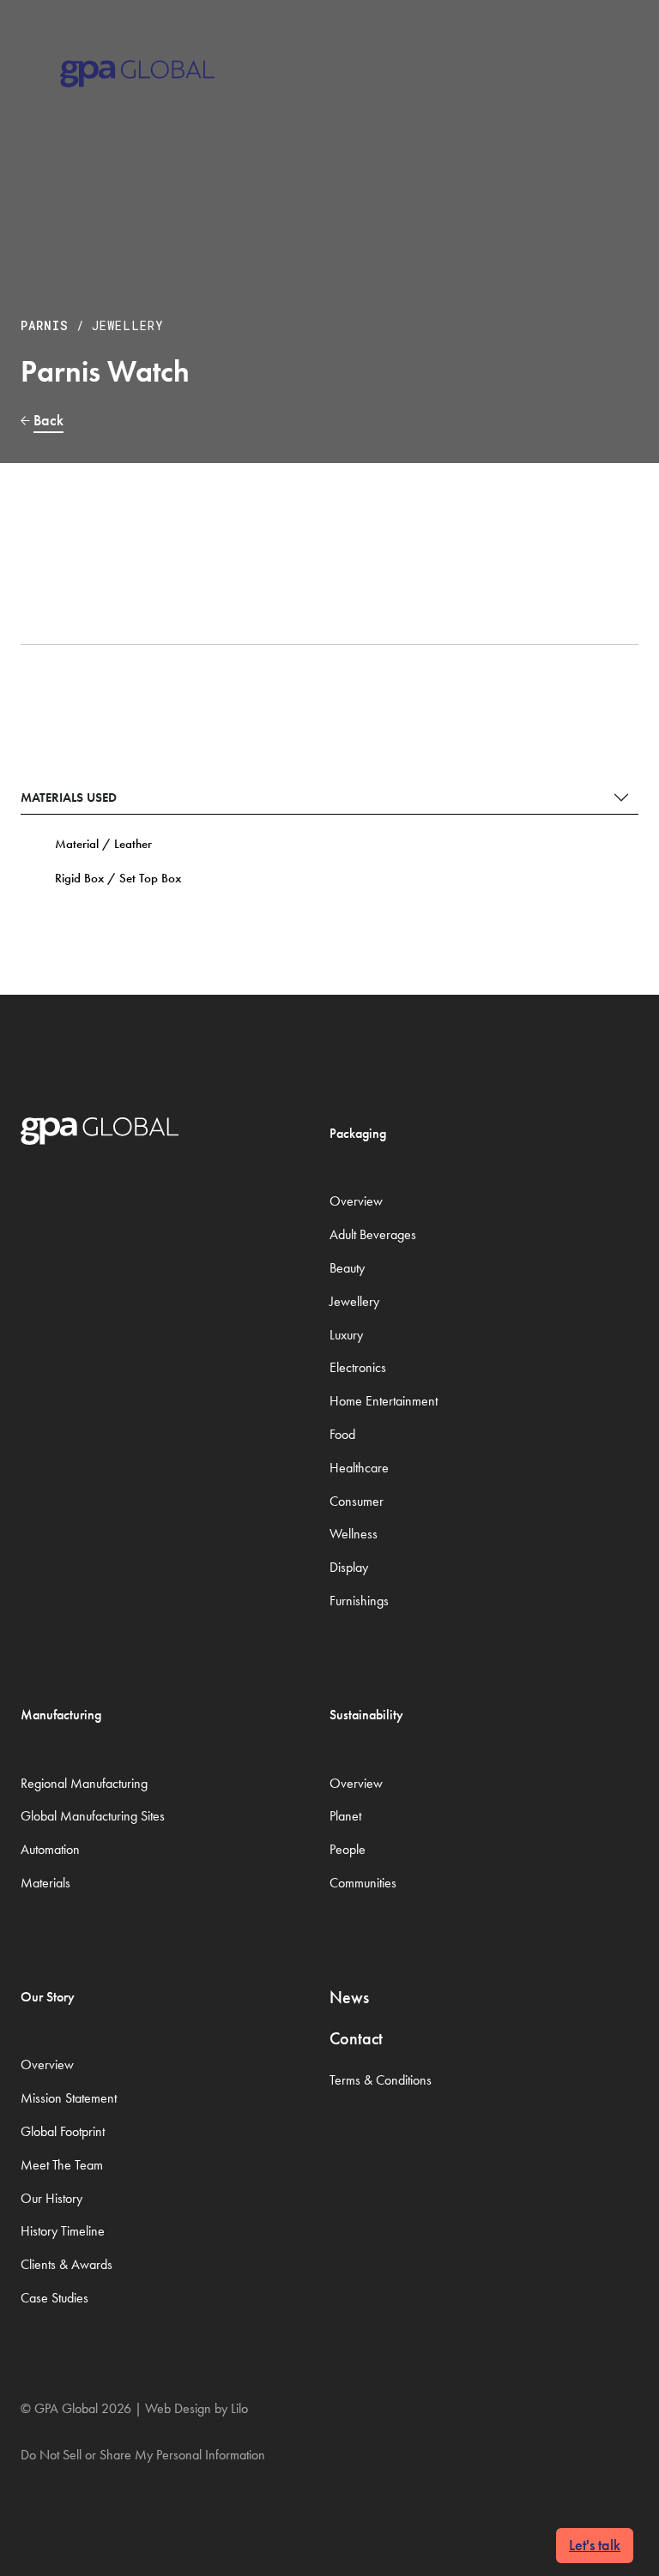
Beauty (347, 1268)
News (349, 1997)
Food (342, 1434)
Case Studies (54, 2298)
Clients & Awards (67, 2264)
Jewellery (128, 325)
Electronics (358, 1367)
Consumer (357, 1501)
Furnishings (359, 1601)
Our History (51, 2198)
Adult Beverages (373, 1234)
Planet (345, 1816)
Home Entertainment (384, 1401)
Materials (45, 1883)
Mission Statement (69, 2098)
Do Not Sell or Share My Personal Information (143, 2455)
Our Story (48, 1997)
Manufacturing (61, 1715)
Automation (50, 1849)
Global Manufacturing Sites (93, 1816)
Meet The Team (62, 2165)
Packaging (358, 1133)
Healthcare (359, 1468)
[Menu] (617, 51)
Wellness (354, 1534)
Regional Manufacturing (84, 1783)
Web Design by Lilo (196, 2408)
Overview (356, 1201)
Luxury (346, 1335)
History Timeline (63, 2231)
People (348, 1849)
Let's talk (595, 2545)
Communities (363, 1883)
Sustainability (366, 1715)
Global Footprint (63, 2131)
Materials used (69, 797)
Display (349, 1567)
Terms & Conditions (381, 2080)
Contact (356, 2038)
